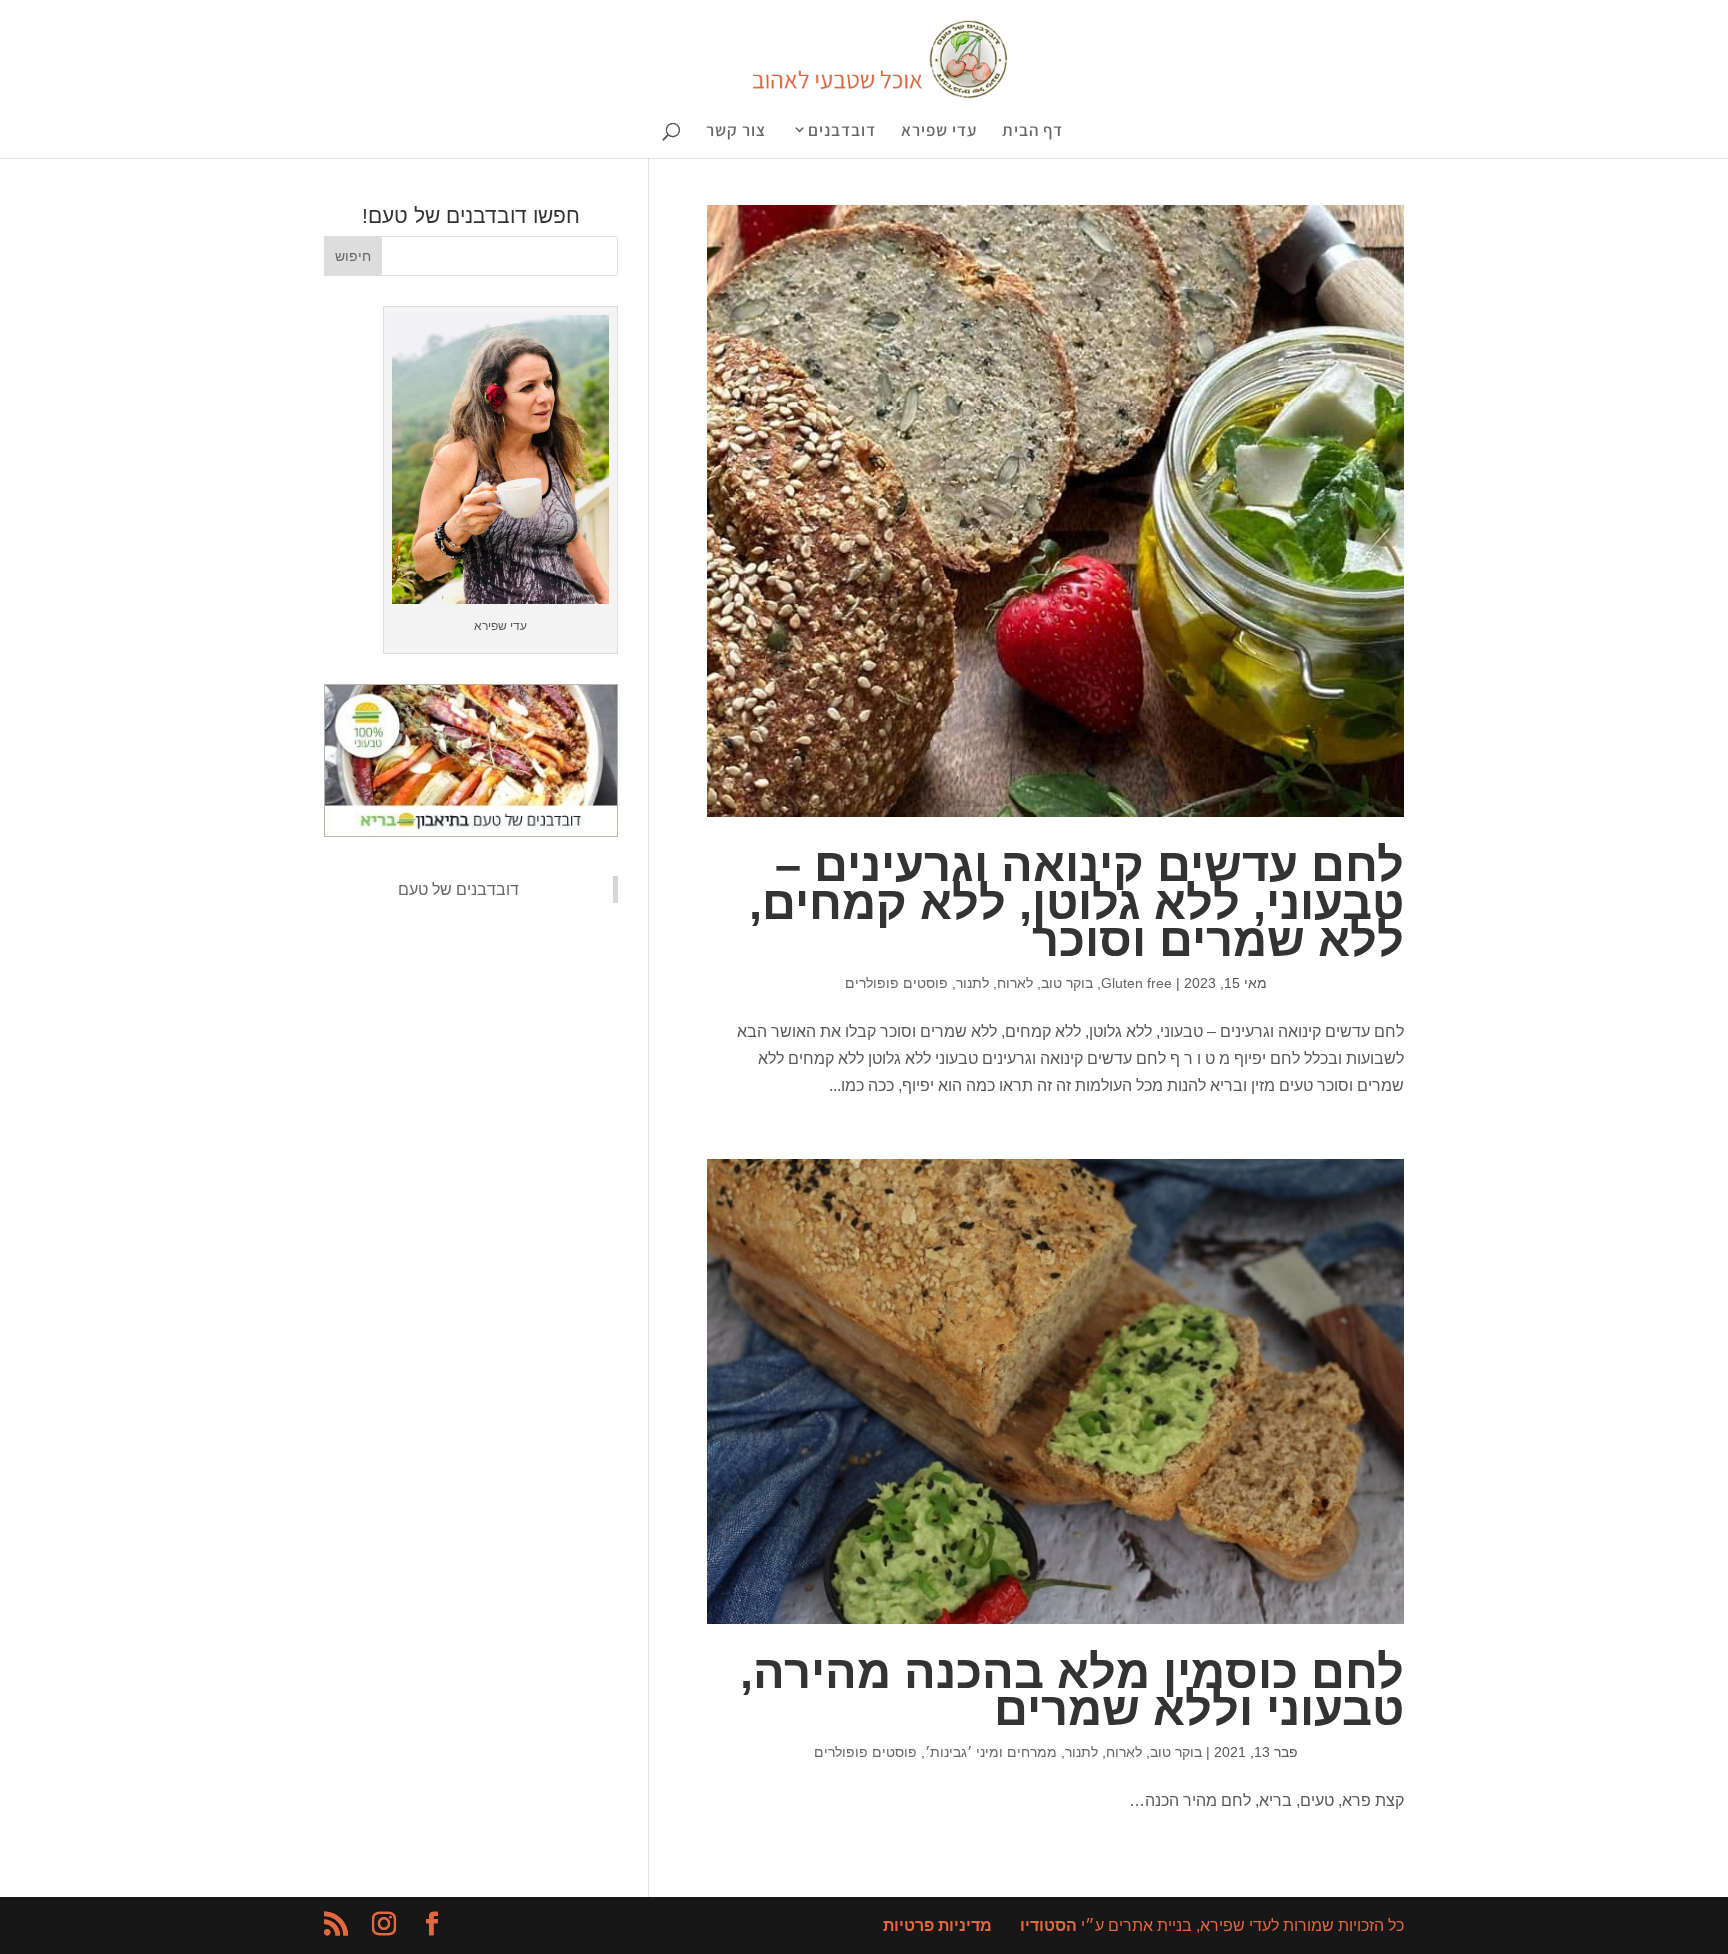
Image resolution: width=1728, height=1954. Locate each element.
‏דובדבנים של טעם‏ (458, 889)
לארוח (1015, 983)
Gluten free (1136, 983)
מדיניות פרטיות (937, 1925)
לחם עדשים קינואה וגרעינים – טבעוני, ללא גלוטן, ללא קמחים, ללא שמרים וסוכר (1076, 902)
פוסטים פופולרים (896, 983)
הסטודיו (1048, 1925)
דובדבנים (842, 131)
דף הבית (1032, 132)
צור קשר (736, 132)
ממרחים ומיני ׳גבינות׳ (991, 1752)
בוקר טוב (1067, 983)
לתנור (972, 983)
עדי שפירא (939, 132)
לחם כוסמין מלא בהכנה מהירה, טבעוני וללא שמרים (1072, 1690)
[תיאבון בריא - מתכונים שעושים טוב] (471, 831)
